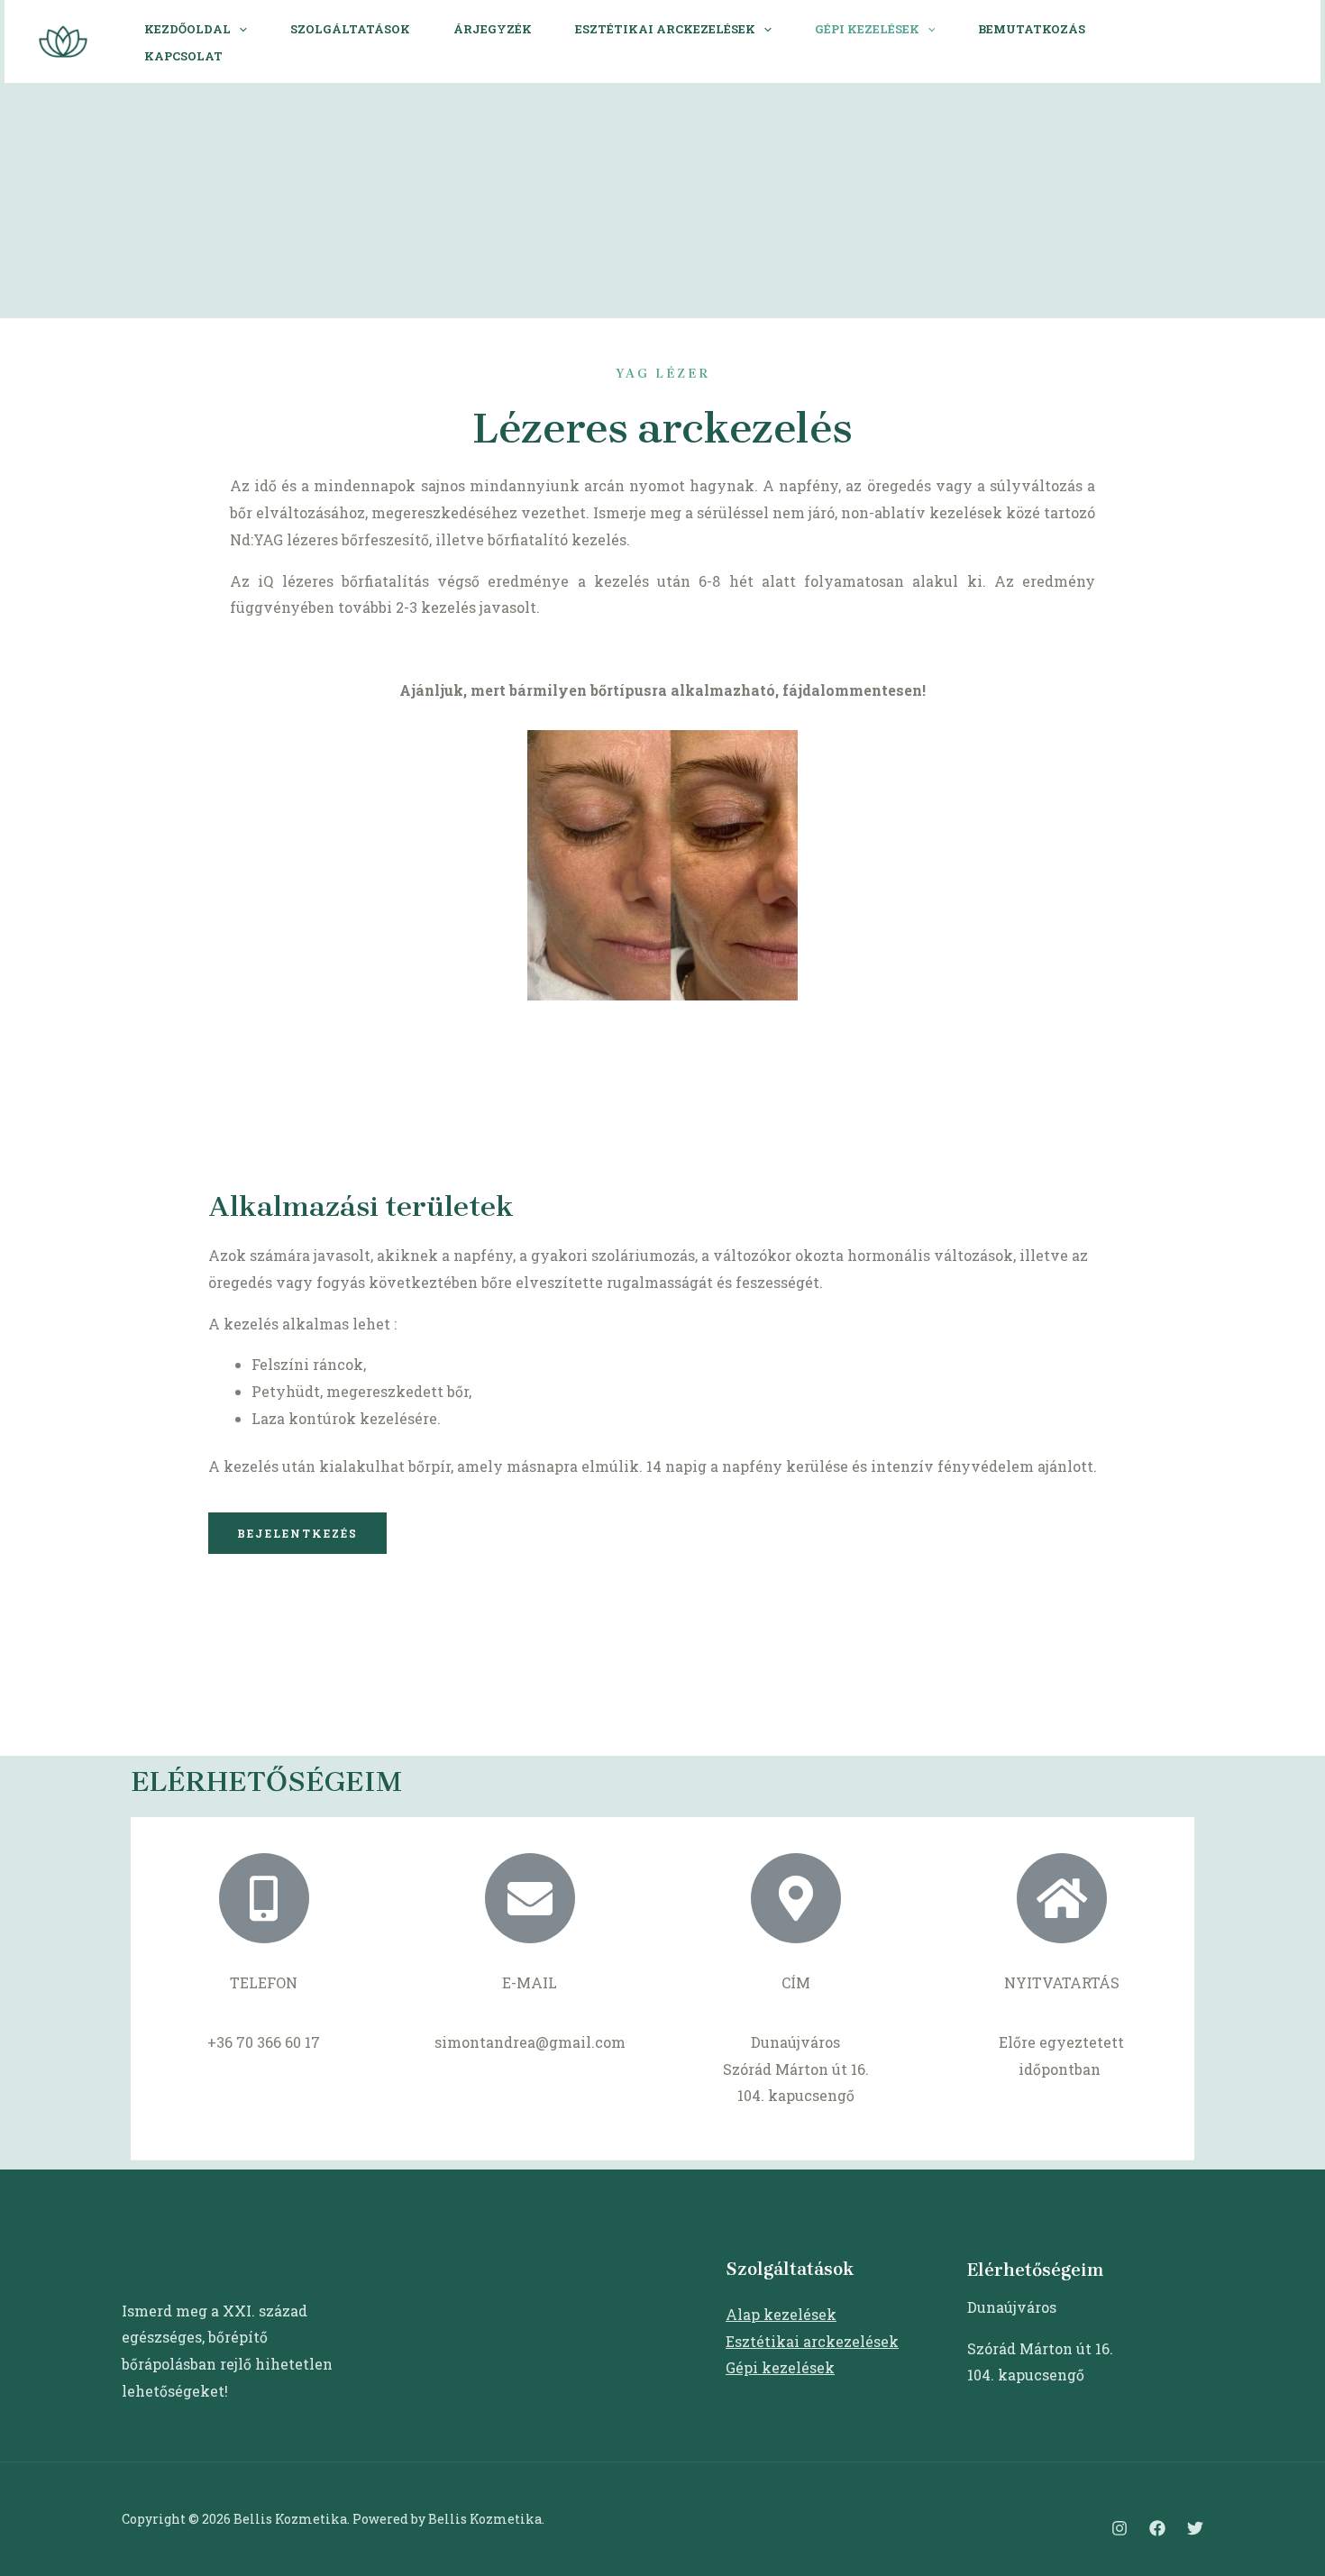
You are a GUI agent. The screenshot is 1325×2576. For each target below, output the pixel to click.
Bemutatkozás (1032, 29)
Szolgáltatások (350, 29)
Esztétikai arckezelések (665, 29)
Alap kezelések (781, 2314)
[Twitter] (1195, 2528)
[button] (297, 1533)
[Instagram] (1226, 43)
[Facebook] (1266, 43)
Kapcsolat (183, 56)
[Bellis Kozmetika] (63, 39)
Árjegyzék (493, 29)
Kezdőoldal (187, 29)
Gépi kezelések (867, 29)
